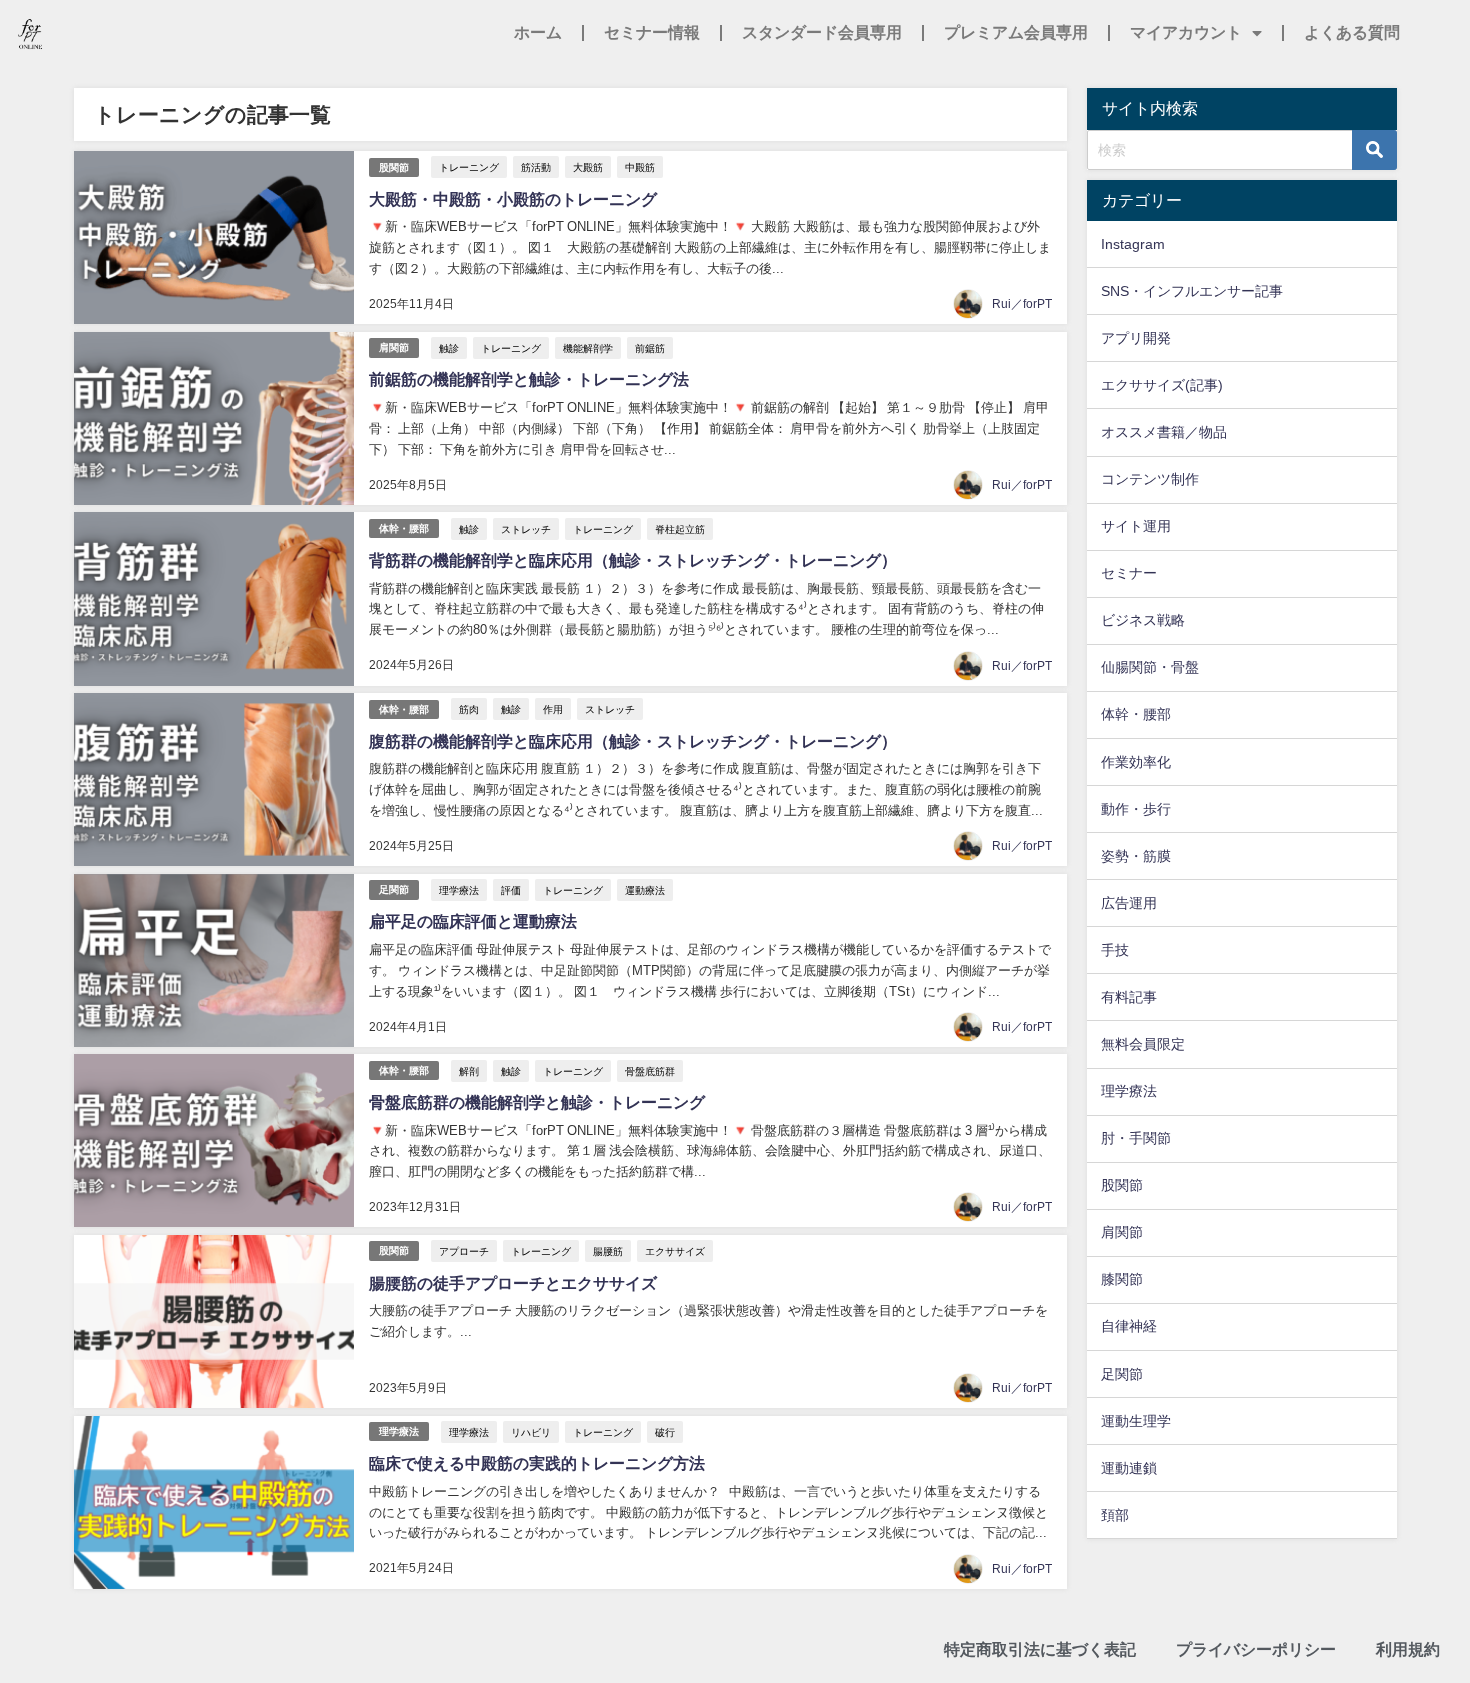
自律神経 (1129, 1326)
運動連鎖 (1129, 1468)
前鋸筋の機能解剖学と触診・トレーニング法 (529, 379)
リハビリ (531, 1432)
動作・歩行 (1136, 809)
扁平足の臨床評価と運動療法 (473, 921)
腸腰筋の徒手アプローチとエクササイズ (513, 1283)
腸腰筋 (608, 1251)
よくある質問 (1352, 32)
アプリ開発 (1136, 338)
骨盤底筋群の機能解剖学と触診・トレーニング (537, 1102)
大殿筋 (588, 167)
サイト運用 (1136, 526)
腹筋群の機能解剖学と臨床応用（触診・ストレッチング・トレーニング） (633, 741)
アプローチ (464, 1251)
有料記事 (1129, 997)
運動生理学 (1136, 1421)
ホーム (538, 32)
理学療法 (459, 890)
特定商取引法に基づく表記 (1040, 1649)
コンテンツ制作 (1150, 479)
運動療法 (645, 890)
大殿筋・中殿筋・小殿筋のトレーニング (513, 199)
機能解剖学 (588, 348)
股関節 (394, 167)
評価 (511, 890)
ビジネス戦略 (1143, 620)
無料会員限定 (1143, 1044)
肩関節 (394, 347)
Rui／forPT (1022, 304)
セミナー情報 (652, 32)
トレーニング (469, 167)
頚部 (1115, 1515)
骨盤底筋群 (650, 1071)
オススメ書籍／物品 (1164, 432)
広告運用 (1129, 903)
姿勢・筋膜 (1136, 856)
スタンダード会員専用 (822, 32)
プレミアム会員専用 (1016, 32)
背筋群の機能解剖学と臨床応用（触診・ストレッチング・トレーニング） (633, 560)
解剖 (469, 1071)
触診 (449, 348)
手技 (1115, 950)
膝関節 (1122, 1279)
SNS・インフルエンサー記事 (1192, 291)
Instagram (1133, 244)
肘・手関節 (1136, 1138)
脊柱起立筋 (680, 529)
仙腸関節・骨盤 (1150, 667)
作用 (553, 709)
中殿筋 (640, 167)
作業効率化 (1136, 762)
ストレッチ (526, 529)
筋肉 (469, 709)
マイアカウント (1186, 32)
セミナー (1129, 573)
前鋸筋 (650, 348)
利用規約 (1408, 1649)
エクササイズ (675, 1251)
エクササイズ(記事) (1162, 385)
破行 (665, 1432)
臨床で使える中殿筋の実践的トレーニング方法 (537, 1463)
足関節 (394, 889)
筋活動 (536, 167)
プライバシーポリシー (1256, 1649)
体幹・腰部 (404, 528)
